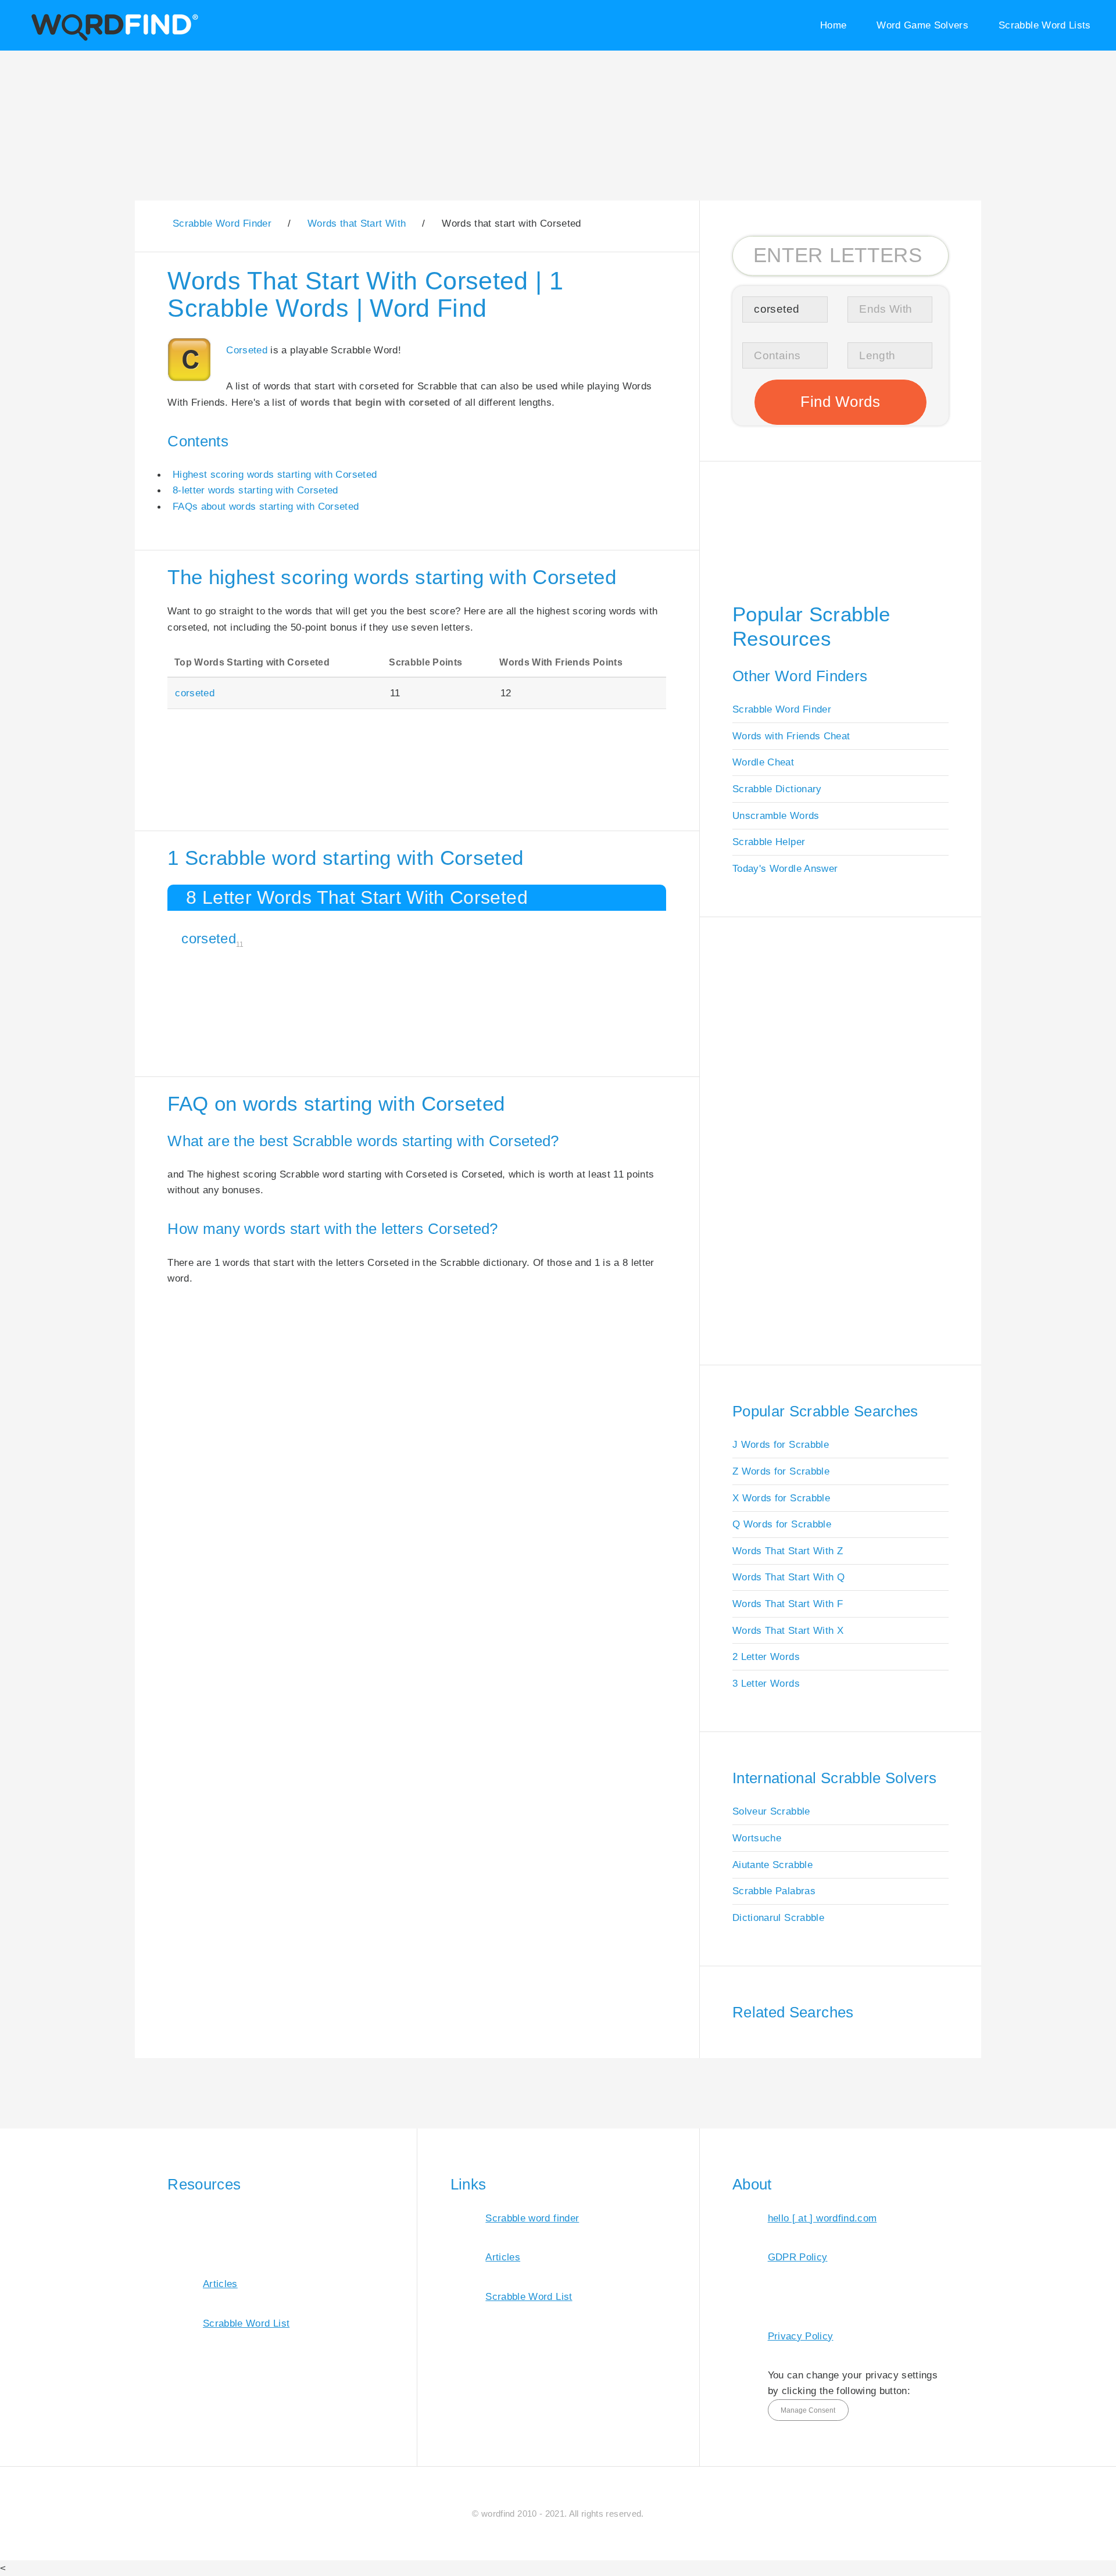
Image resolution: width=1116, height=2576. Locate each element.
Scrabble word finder (532, 2218)
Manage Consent (808, 2410)
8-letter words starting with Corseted (255, 490)
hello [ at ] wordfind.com (822, 2218)
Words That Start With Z (788, 1551)
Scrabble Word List (246, 2323)
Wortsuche (757, 1838)
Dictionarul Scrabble (778, 1917)
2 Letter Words (766, 1656)
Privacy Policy (801, 2336)
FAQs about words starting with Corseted (266, 506)
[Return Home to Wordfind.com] (112, 39)
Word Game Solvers (922, 25)
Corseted (247, 350)
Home (833, 25)
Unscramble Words (776, 815)
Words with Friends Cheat (791, 736)
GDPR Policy (798, 2257)
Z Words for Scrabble (781, 1471)
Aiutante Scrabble (772, 1865)
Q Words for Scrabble (782, 1524)
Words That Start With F (788, 1604)
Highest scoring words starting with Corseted (275, 474)
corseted (195, 693)
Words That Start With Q (788, 1577)
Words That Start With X (788, 1630)
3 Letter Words (766, 1683)
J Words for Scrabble (781, 1444)
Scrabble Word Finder (782, 709)
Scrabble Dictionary (777, 789)
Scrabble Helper (769, 842)
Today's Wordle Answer (785, 868)
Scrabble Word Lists (1045, 25)
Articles (220, 2284)
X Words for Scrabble (781, 1498)
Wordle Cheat (763, 762)
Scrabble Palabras (774, 1891)
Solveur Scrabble (771, 1811)
